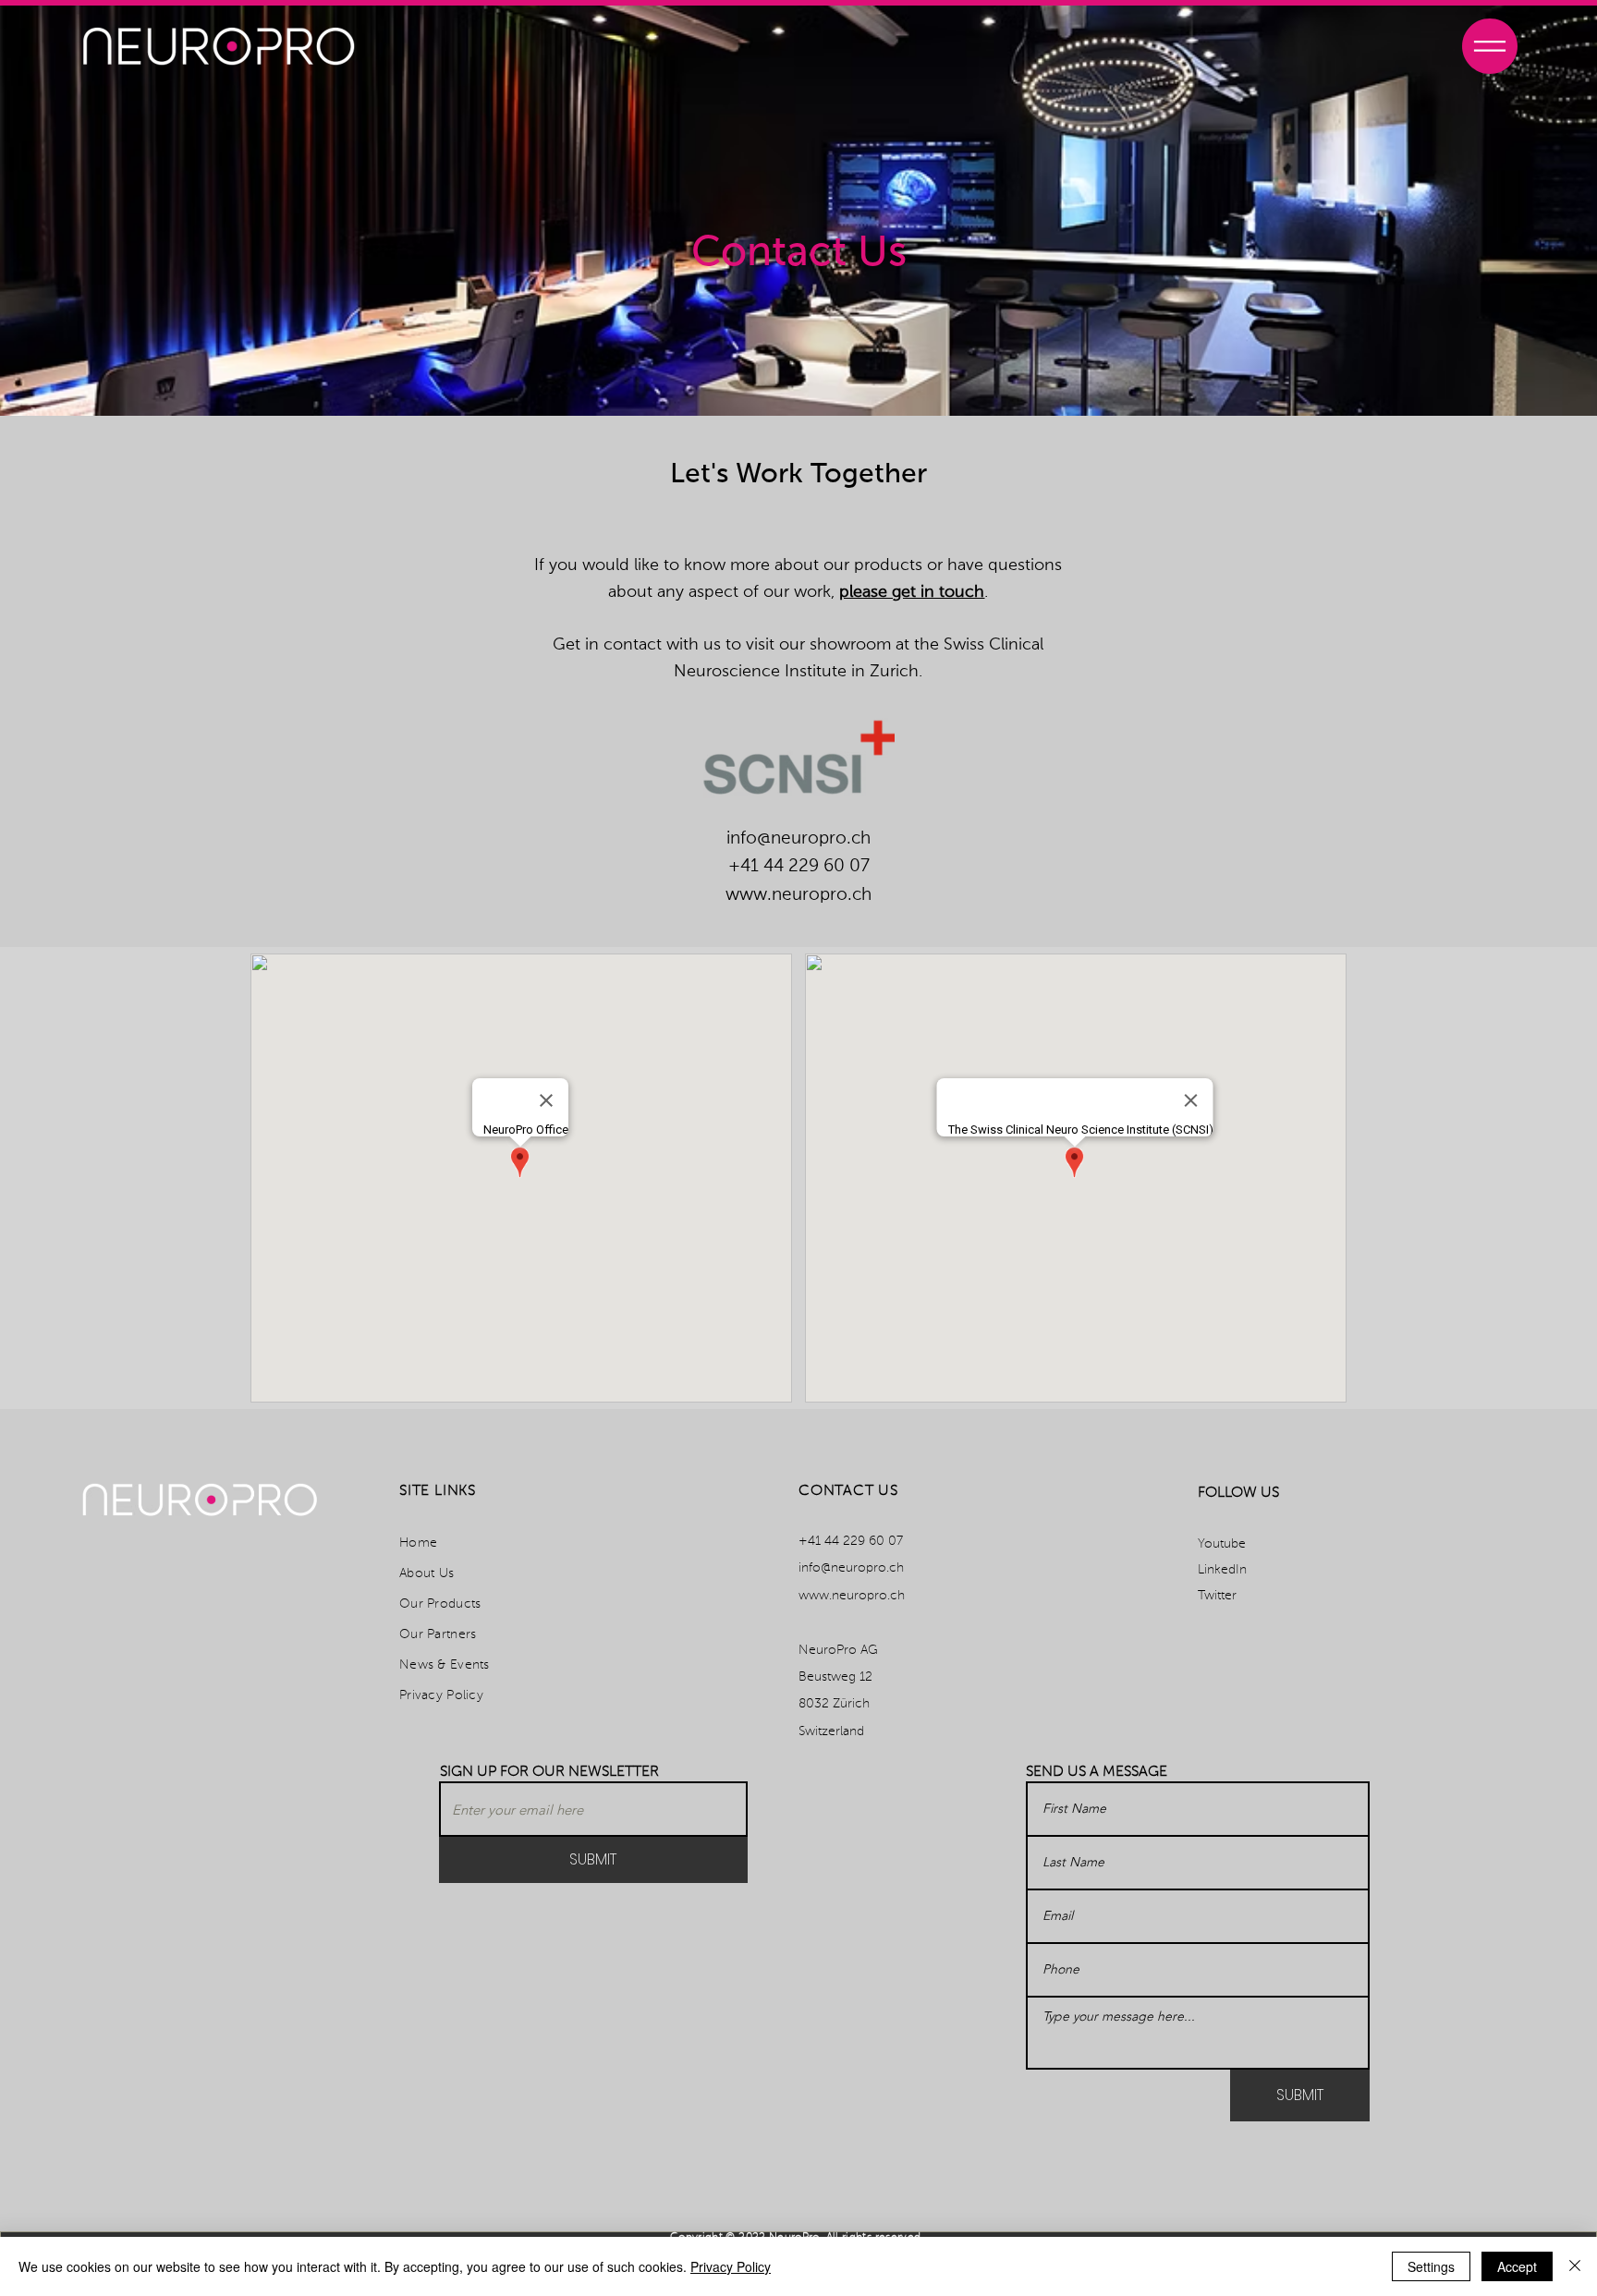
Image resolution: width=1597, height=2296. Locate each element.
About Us (427, 1573)
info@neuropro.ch (798, 838)
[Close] (1575, 2266)
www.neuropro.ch (798, 895)
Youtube (1222, 1544)
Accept (1517, 2266)
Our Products (440, 1604)
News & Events (445, 1665)
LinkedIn (1222, 1570)
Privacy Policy (441, 1695)
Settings (1431, 2266)
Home (418, 1543)
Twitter (1217, 1596)
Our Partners (438, 1634)
